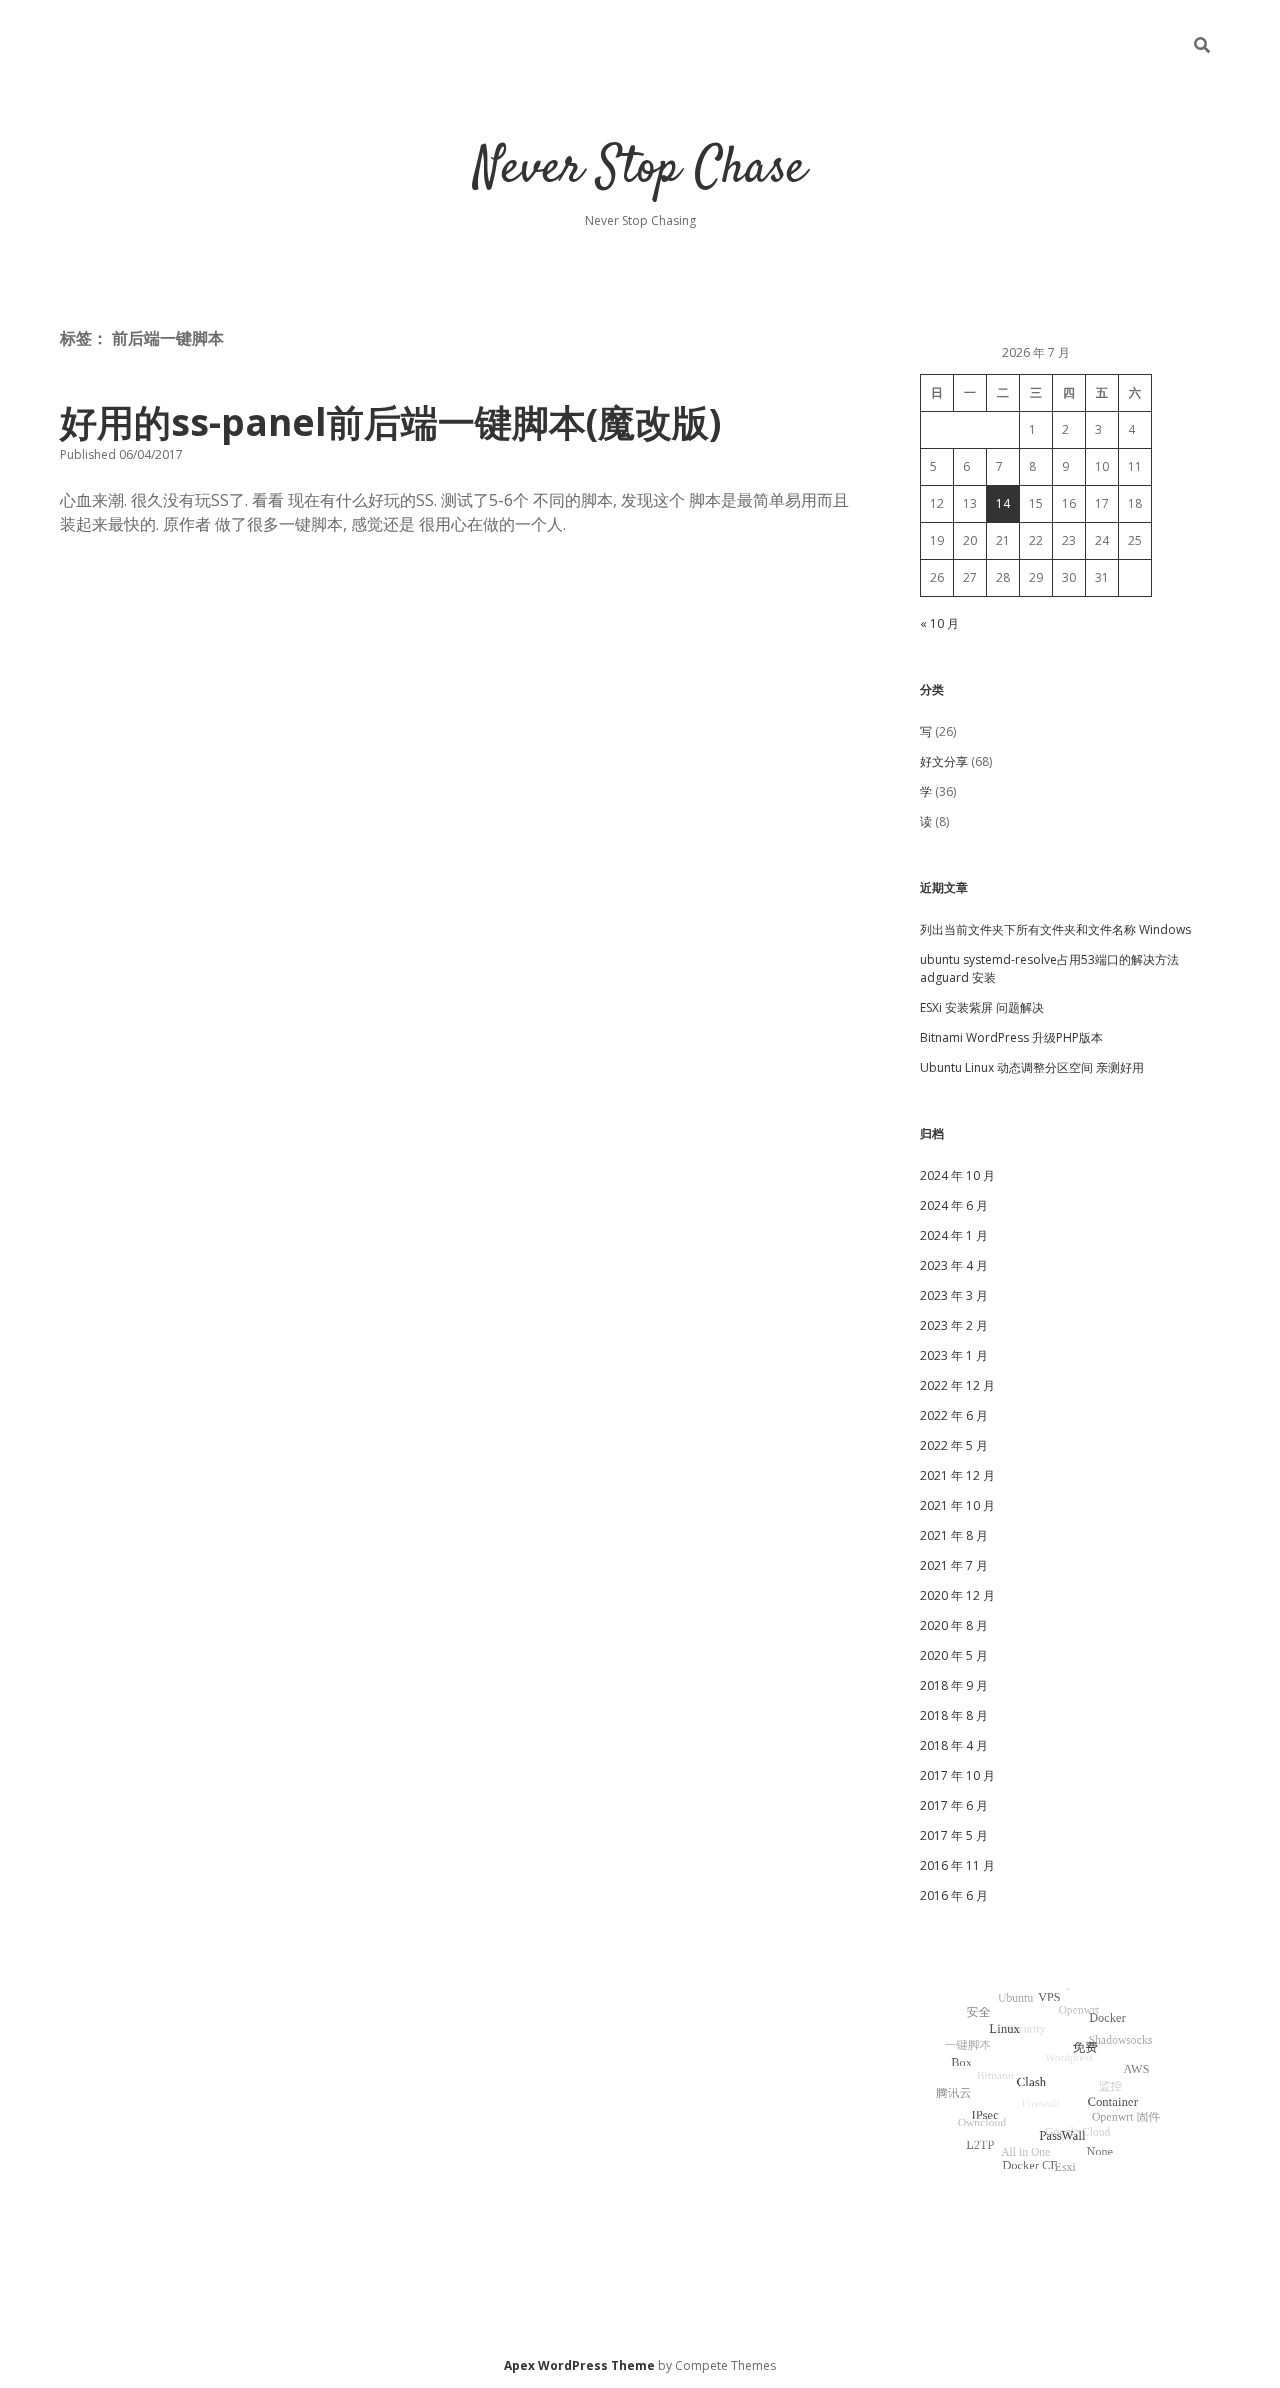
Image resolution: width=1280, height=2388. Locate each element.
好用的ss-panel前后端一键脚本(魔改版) (390, 421)
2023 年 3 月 (954, 1295)
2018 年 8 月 (954, 1715)
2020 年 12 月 (957, 1595)
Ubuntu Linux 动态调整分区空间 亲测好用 (1032, 1067)
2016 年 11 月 (957, 1865)
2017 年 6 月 (954, 1805)
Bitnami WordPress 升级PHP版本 (1011, 1037)
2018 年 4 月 (954, 1745)
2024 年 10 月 (957, 1175)
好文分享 (944, 761)
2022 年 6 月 (954, 1415)
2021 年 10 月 (957, 1505)
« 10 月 (939, 623)
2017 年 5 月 (954, 1835)
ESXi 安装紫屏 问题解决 (982, 1007)
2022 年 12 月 (957, 1385)
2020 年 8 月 (954, 1625)
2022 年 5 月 (954, 1445)
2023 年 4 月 (954, 1265)
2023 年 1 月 (954, 1355)
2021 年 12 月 (957, 1475)
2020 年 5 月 (954, 1655)
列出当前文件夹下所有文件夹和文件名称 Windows (1055, 929)
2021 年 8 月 (954, 1535)
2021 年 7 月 (954, 1565)
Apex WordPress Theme (579, 2365)
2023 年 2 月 (954, 1325)
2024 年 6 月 (954, 1205)
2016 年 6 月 (954, 1895)
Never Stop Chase (640, 169)
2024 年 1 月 (954, 1235)
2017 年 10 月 (957, 1775)
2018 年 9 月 (954, 1685)
